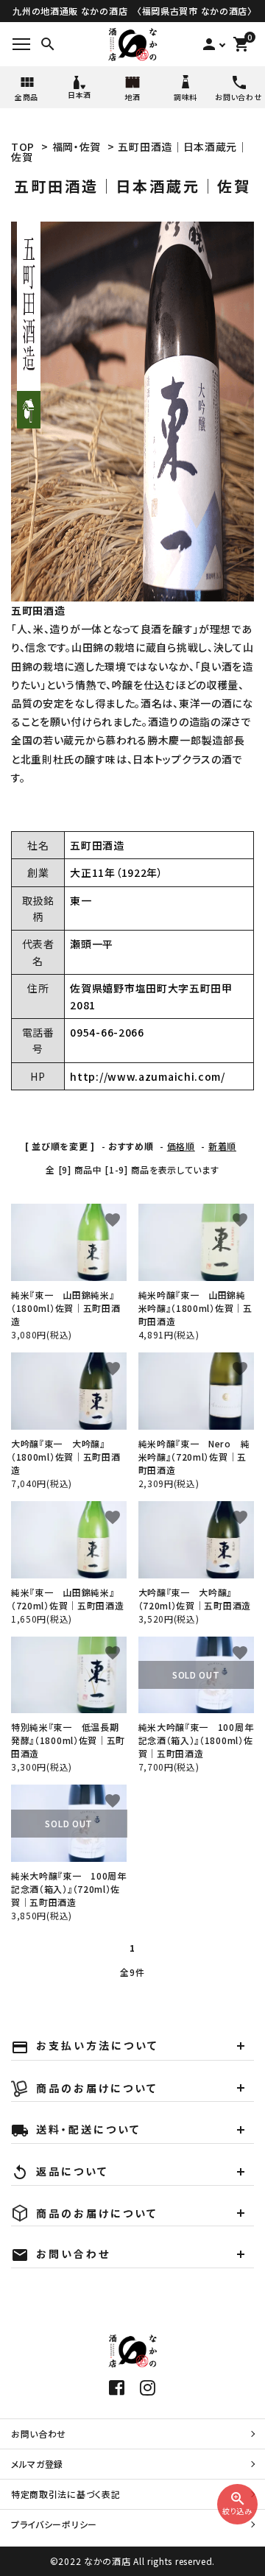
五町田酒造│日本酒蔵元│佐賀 (130, 152)
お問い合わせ (39, 2434)
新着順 (222, 1146)
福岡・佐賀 (77, 147)
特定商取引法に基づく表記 (66, 2494)
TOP (23, 147)
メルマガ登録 (37, 2464)
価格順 (181, 1146)
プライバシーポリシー (54, 2524)
